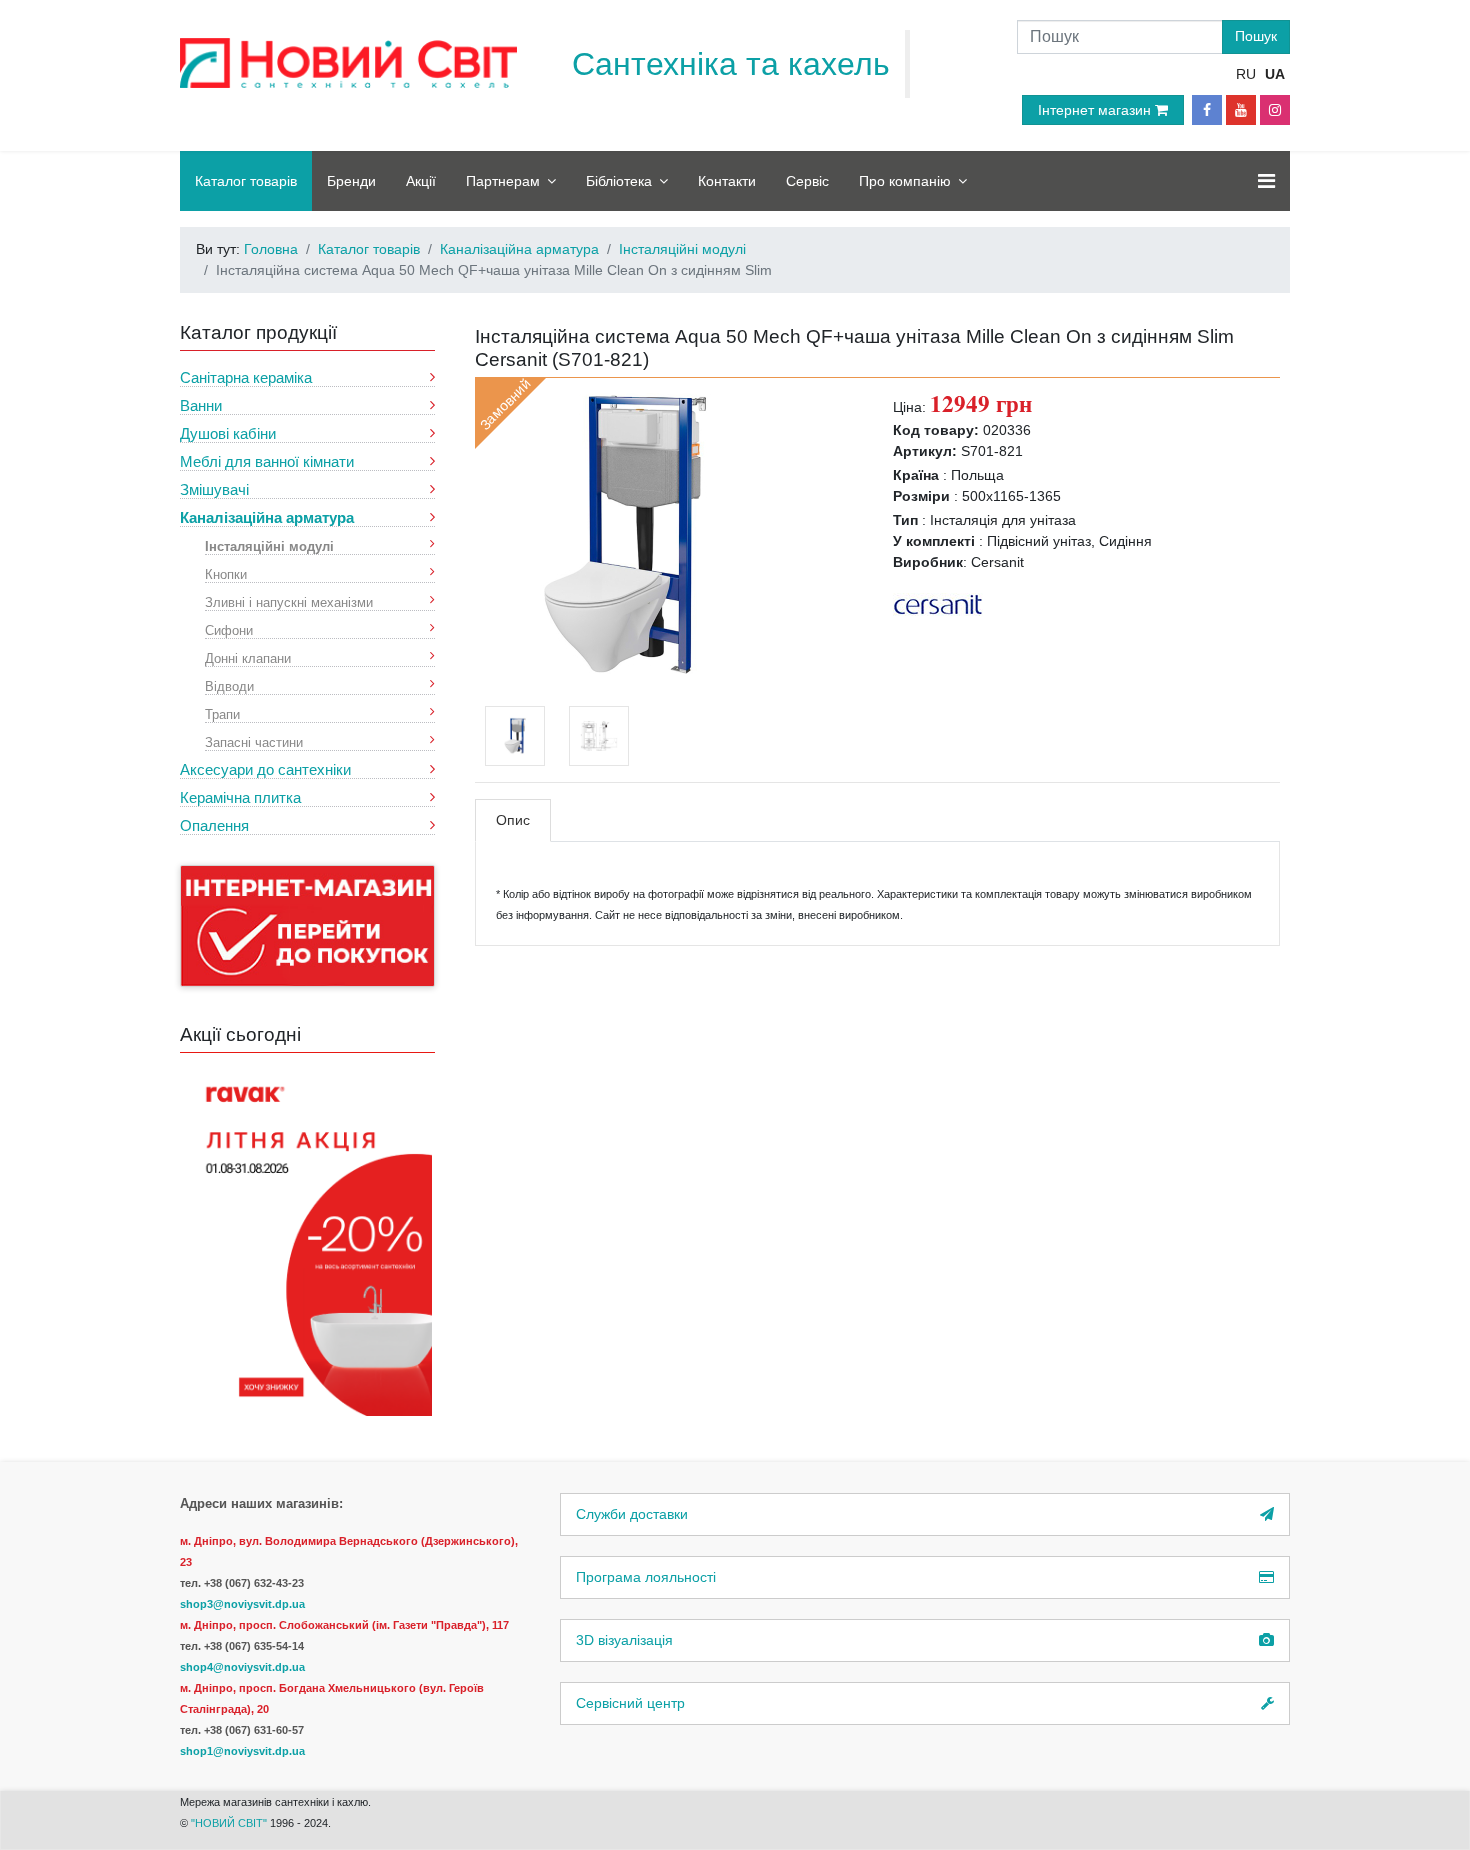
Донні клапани (248, 657)
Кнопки (226, 573)
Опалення (214, 825)
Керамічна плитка (240, 797)
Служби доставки (632, 1514)
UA (1275, 74)
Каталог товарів (246, 181)
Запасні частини (254, 741)
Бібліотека (619, 181)
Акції (421, 181)
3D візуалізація (624, 1640)
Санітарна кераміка (246, 377)
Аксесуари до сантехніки (265, 769)
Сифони (229, 629)
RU (1246, 74)
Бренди (351, 181)
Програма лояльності (646, 1577)
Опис (513, 820)
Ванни (201, 405)
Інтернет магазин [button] (1096, 110)
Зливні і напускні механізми (289, 601)
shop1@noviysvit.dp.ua (242, 1751)
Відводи (229, 685)
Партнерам (503, 181)
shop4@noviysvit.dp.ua (242, 1667)
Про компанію (905, 181)
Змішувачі (214, 489)
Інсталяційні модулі (269, 545)
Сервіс (807, 181)
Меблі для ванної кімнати (267, 461)
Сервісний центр (630, 1703)
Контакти (727, 181)
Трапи (222, 713)
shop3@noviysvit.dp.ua (242, 1604)
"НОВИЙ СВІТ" (230, 1823)
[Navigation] (1266, 181)
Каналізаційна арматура (267, 517)
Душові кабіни (228, 433)
